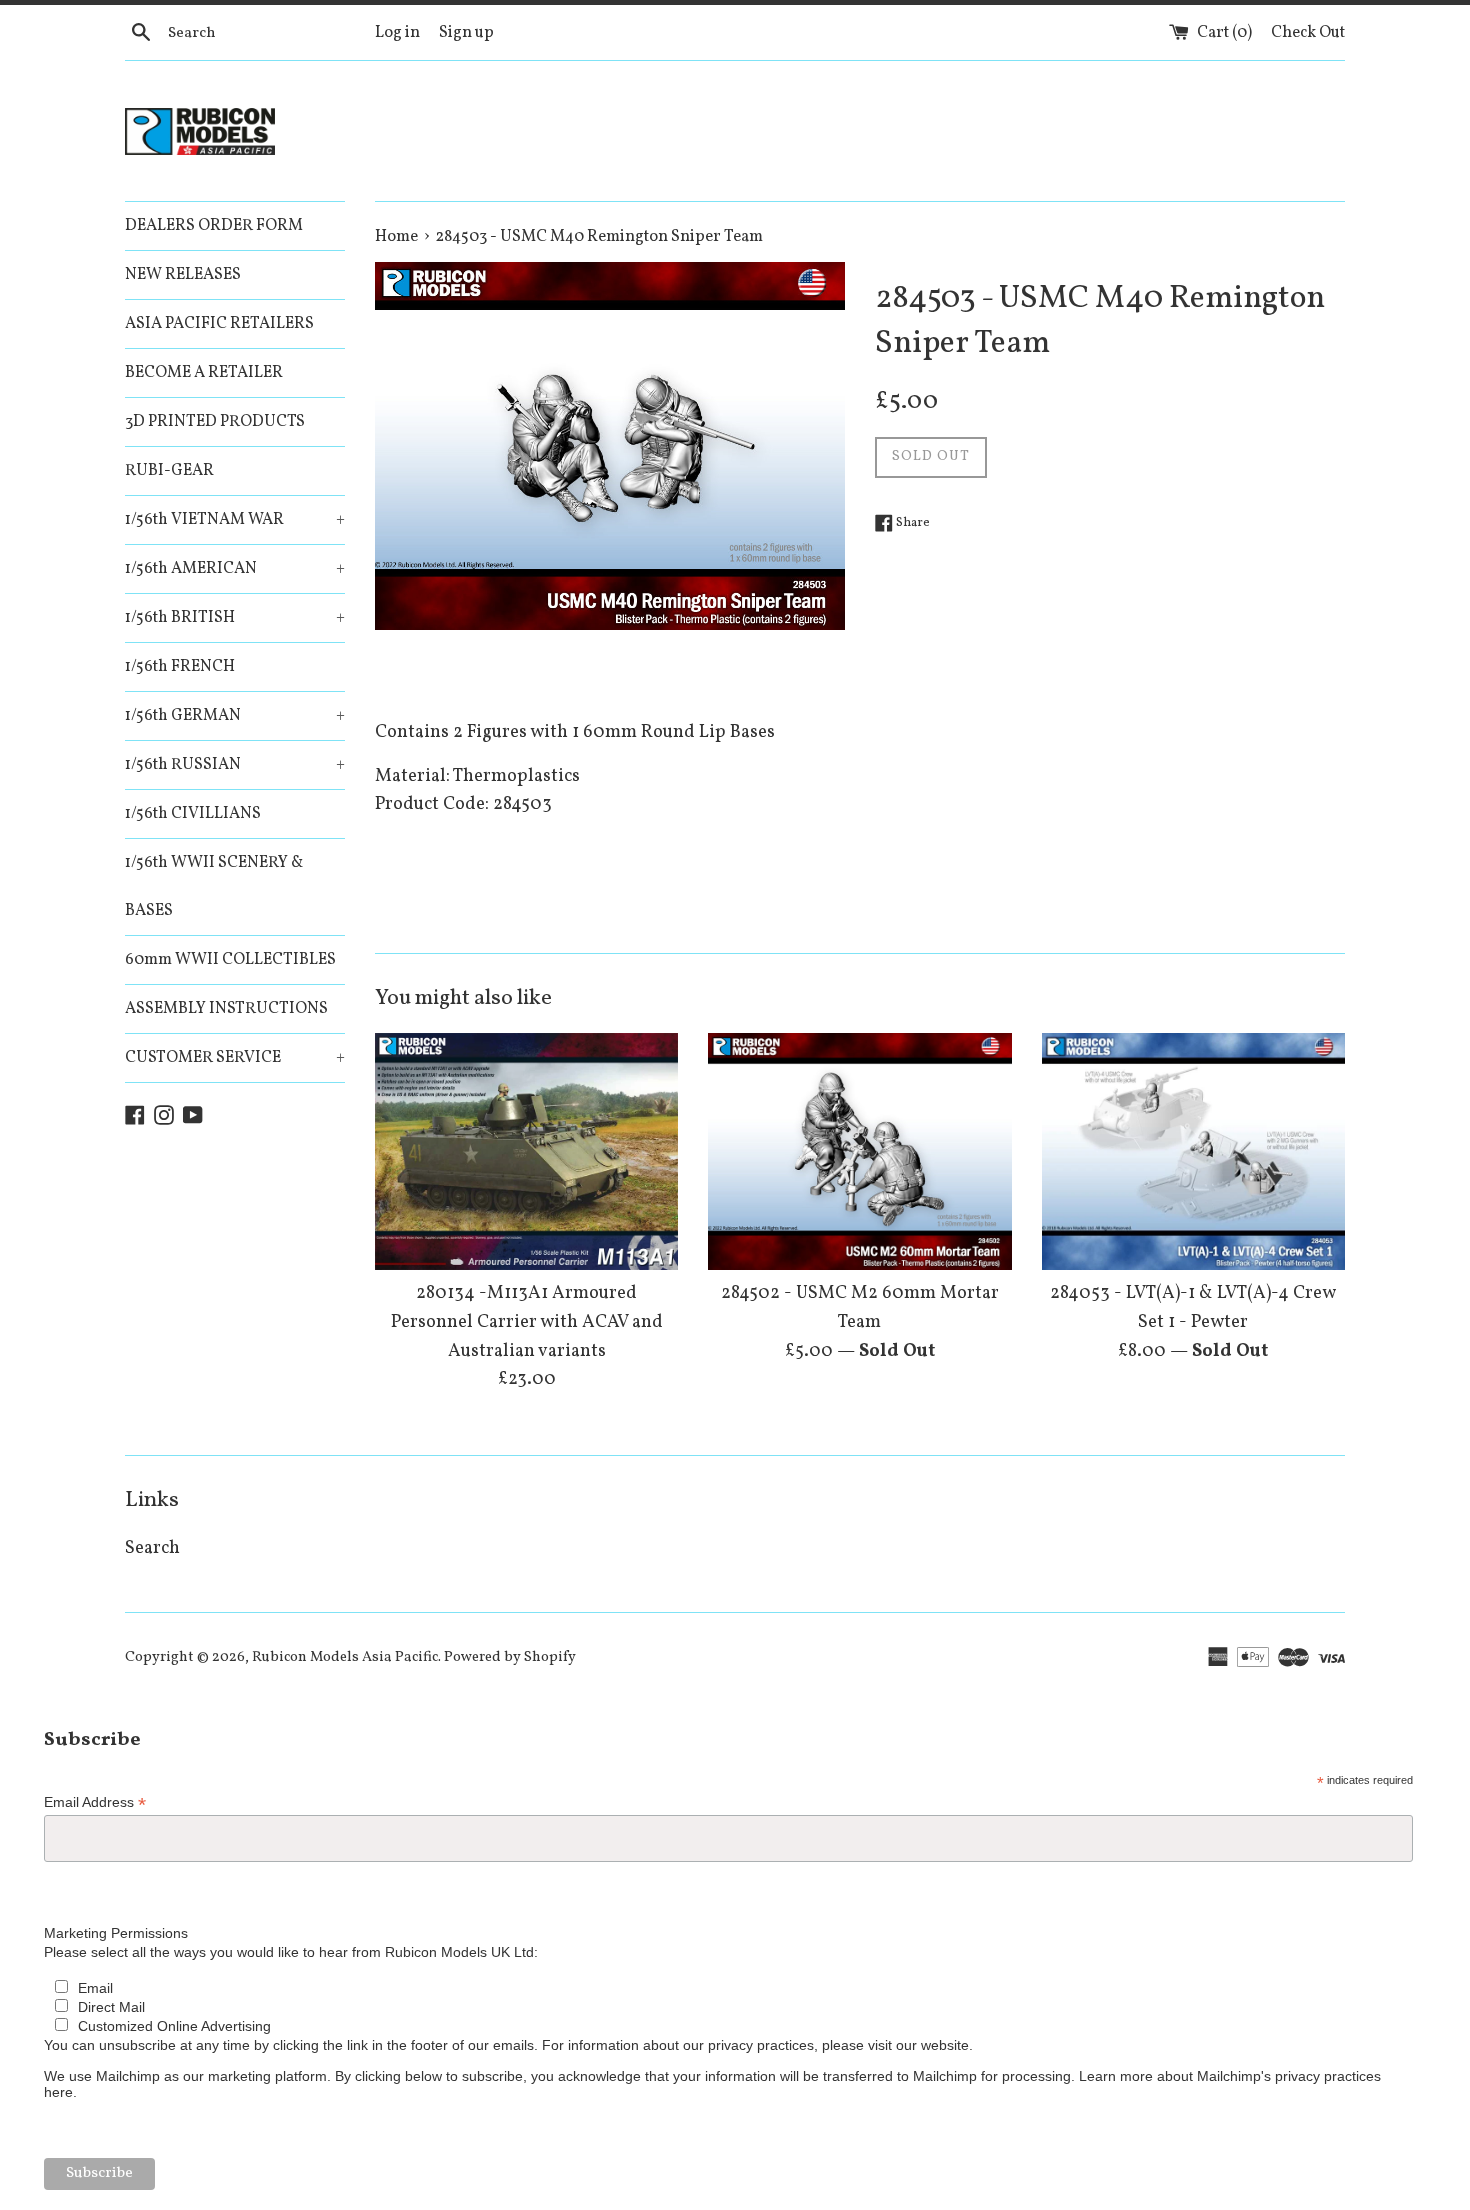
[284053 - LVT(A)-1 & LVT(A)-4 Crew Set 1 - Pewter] (1193, 1151)
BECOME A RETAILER (204, 373)
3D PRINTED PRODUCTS (215, 422)
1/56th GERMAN (235, 716)
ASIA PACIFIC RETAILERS (219, 324)
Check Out (1308, 33)
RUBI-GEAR (169, 471)
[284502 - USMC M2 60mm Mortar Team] (859, 1151)
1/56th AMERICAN (235, 569)
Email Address (95, 1802)
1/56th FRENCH (180, 667)
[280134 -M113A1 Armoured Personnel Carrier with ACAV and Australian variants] (526, 1151)
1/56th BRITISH (235, 618)
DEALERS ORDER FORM (214, 226)
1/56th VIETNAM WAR (235, 520)
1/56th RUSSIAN (235, 765)
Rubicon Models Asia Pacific (345, 1657)
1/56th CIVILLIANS (193, 814)
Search (152, 1548)
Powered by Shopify (510, 1657)
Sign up (466, 33)
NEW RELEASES (183, 275)
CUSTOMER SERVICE (235, 1058)
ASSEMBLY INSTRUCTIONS (226, 1009)
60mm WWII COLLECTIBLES (230, 960)
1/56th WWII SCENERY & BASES (214, 887)
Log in (397, 33)
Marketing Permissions (116, 1933)
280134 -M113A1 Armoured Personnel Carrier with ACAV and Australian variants (527, 1322)
